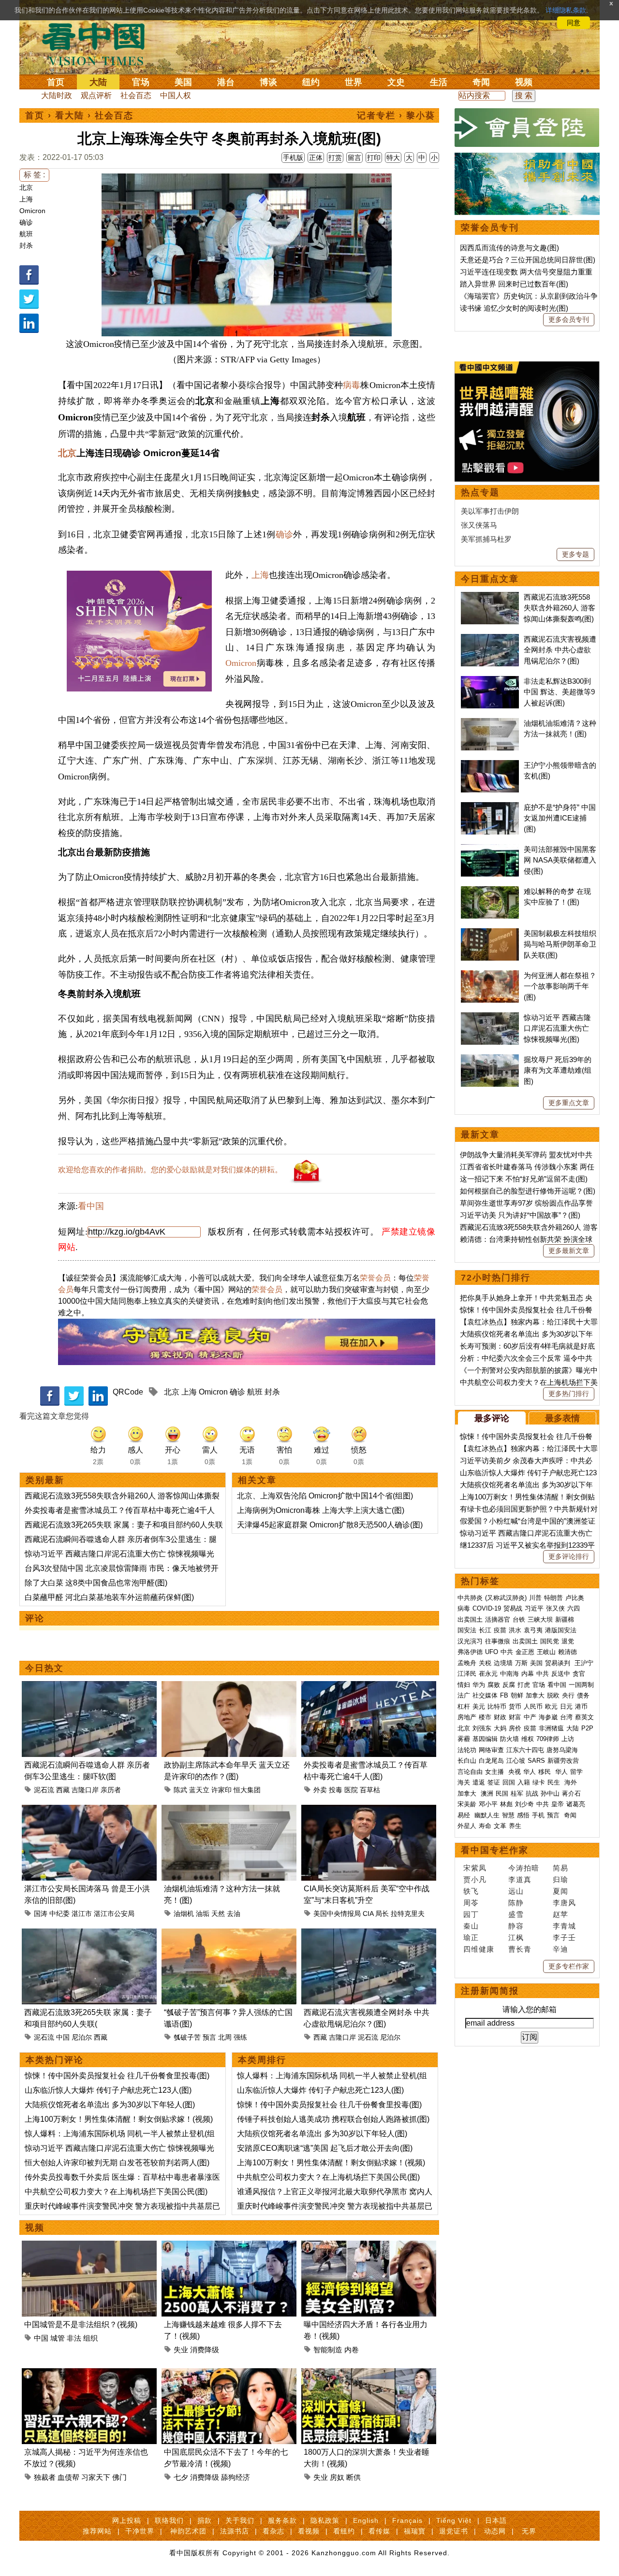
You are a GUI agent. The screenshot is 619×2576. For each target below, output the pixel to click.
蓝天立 (199, 1790)
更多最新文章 (569, 1251)
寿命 (485, 1826)
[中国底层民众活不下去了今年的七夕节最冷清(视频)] (229, 2374)
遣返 (479, 1782)
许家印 (221, 1790)
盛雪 (516, 1914)
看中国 (99, 43)
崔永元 (488, 1674)
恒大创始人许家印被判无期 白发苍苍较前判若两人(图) (117, 2163)
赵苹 (560, 1914)
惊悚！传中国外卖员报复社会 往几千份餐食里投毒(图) (117, 2076)
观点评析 (96, 95)
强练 (240, 2037)
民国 (502, 1793)
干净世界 (140, 2531)
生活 (439, 82)
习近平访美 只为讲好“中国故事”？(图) (520, 1215)
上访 (568, 1739)
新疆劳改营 (563, 1761)
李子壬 (564, 1937)
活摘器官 (498, 1619)
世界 (354, 82)
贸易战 (513, 1608)
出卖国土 (470, 1619)
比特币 (497, 1706)
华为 (479, 1685)
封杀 (26, 245)
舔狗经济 (236, 2477)
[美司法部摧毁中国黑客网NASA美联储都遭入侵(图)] (490, 849)
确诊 (26, 222)
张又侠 (555, 1608)
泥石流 (44, 1790)
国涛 (41, 1914)
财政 (500, 1717)
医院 (351, 1790)
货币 (515, 1706)
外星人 (467, 1826)
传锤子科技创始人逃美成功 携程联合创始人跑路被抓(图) (333, 2119)
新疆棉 (565, 1619)
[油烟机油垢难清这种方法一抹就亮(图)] (229, 1810)
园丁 (471, 1914)
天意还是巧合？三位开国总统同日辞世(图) (528, 260)
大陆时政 (57, 95)
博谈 (268, 82)
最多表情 (562, 1418)
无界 (529, 2531)
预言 (209, 2037)
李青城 (564, 1926)
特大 (393, 158)
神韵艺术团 (188, 2531)
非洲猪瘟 (551, 1728)
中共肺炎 (470, 1598)
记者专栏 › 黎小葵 (396, 115)
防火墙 (509, 1739)
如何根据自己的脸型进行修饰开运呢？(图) (528, 1191)
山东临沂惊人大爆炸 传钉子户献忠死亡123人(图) (108, 2090)
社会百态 (136, 95)
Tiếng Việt (454, 2520)
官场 (141, 82)
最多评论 (492, 1418)
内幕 (528, 1674)
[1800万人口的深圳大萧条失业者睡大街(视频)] (369, 2374)
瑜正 (471, 1937)
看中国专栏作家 (495, 1850)
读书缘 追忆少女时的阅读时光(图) (514, 308)
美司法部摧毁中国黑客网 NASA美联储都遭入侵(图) (560, 860)
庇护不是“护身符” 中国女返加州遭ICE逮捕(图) (560, 818)
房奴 (337, 2477)
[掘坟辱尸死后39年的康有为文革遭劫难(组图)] (490, 1059)
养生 (515, 1826)
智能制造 (328, 2350)
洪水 (515, 1630)
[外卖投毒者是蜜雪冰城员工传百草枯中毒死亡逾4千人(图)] (369, 1687)
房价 (515, 1728)
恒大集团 (247, 1790)
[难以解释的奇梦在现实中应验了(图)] (490, 891)
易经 (465, 1815)
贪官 (579, 1674)
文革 (500, 1826)
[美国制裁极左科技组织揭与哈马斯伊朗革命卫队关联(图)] (490, 933)
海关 (464, 1782)
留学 (576, 1772)
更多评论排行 (569, 1556)
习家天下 (96, 2477)
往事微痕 (498, 1641)
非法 (74, 2338)
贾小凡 (475, 1879)
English (366, 2520)
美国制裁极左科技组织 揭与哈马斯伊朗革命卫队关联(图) (560, 944)
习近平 (534, 1608)
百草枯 (370, 1790)
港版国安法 (561, 1630)
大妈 (500, 1728)
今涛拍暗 (524, 1868)
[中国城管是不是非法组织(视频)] (89, 2246)
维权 (528, 1739)
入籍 (524, 1782)
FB (504, 1695)
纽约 (311, 82)
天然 (218, 1914)
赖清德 (567, 1652)
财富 (515, 1717)
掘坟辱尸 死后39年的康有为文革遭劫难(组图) (558, 1070)
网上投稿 (127, 2520)
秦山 (471, 1926)
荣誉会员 (375, 1278)
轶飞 (471, 1891)
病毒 (352, 385)
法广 (464, 1695)
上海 (26, 199)
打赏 (335, 158)
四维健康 (479, 1949)
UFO (492, 1652)
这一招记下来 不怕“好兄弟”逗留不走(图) (524, 1179)
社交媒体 (485, 1695)
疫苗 (500, 1630)
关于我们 (240, 2520)
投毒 (336, 1790)
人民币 (533, 1706)
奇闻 (481, 82)
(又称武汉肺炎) (506, 1598)
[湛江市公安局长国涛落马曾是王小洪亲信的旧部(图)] (89, 1810)
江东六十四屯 (525, 1750)
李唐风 (564, 1903)
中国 (63, 2037)
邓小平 (488, 1804)
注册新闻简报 (490, 1991)
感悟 (523, 1815)
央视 (515, 1772)
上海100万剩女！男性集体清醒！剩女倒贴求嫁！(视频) (119, 2119)
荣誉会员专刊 (490, 228)
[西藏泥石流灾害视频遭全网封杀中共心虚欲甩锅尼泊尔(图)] (369, 1934)
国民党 (550, 1641)
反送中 (561, 1674)
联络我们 (169, 2520)
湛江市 (82, 1914)
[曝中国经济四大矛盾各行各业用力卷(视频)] (369, 2246)
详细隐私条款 (566, 10)
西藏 (63, 1790)
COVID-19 (487, 1608)
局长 (382, 1914)
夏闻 (560, 1891)
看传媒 (379, 2531)
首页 (56, 82)
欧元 (551, 1706)
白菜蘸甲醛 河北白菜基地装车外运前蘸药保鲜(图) (109, 1597)
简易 (560, 1868)
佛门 (119, 2477)
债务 (583, 1695)
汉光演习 (470, 1641)
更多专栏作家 (569, 1966)
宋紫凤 (475, 1868)
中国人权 (176, 95)
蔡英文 (584, 1717)
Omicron (32, 211)
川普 (535, 1598)
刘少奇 (524, 1804)
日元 (566, 1706)
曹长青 (520, 1949)
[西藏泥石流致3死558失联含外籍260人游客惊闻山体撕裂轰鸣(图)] (490, 597)
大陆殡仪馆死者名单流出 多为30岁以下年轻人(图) (110, 2105)
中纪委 (59, 1914)
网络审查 (491, 1750)
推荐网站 (97, 2531)
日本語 (496, 2520)
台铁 (519, 1619)
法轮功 (467, 1750)
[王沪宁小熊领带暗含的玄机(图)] (490, 765)
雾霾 (464, 1739)
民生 (555, 1782)
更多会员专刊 (569, 319)
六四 (574, 1608)
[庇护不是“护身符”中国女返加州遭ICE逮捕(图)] (490, 807)
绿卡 (539, 1782)
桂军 (517, 1793)
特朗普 (553, 1598)
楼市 (485, 1717)
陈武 (180, 1790)
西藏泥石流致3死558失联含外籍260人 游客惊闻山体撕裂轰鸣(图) (560, 608)
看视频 (309, 2531)
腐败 (494, 1685)
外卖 (320, 1790)
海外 (572, 1782)
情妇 (464, 1685)
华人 (530, 1772)
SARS (536, 1761)
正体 (316, 158)
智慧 (508, 1815)
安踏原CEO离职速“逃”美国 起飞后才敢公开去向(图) (325, 2148)
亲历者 (111, 1790)
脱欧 (553, 1695)
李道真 (520, 1879)
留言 (354, 158)
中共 (507, 1652)
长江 (485, 1630)
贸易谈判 (559, 1663)
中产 (530, 1717)
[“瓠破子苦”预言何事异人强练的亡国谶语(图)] (229, 1934)
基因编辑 (485, 1739)
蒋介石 (572, 1793)
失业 (181, 2350)
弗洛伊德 (470, 1652)
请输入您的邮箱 (530, 2009)
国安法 (467, 1630)
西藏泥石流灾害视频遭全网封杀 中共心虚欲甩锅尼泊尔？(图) (560, 650)
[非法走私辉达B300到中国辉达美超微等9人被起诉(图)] (490, 681)
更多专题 (575, 554)
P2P (587, 1728)
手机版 (293, 158)
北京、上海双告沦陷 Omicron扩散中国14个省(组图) (325, 1496)
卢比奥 (575, 1598)
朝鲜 (517, 1695)
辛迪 (560, 1949)
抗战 (532, 1793)
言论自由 (470, 1772)
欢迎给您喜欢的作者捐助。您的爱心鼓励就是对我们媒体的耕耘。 (170, 1170)
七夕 (181, 2477)
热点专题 (480, 492)
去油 (234, 1914)
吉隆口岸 (85, 1790)
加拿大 (535, 1695)
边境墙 (503, 1663)
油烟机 (184, 1914)
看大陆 (70, 115)
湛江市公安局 (114, 1914)
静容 (516, 1926)
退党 (568, 1641)
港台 (226, 82)
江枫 (516, 1937)
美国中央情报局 (337, 1914)
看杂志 (273, 2531)
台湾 (566, 1717)
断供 (354, 2477)
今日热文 (44, 1668)
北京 (26, 187)
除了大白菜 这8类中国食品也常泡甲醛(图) (96, 1583)
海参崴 (548, 1717)
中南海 (509, 1674)
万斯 (521, 1663)
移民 (545, 1772)
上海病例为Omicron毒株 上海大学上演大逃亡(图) (321, 1510)
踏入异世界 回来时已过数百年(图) (514, 284)
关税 (485, 1663)
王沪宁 (584, 1663)
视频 (524, 82)
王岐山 (546, 1652)
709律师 (548, 1739)
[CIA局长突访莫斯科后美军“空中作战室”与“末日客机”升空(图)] (369, 1810)
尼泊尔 (82, 2037)
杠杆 (464, 1706)
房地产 (467, 1717)
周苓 (471, 1903)
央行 (568, 1695)
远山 (516, 1891)
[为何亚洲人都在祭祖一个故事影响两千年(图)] (490, 975)
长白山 (467, 1761)
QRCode (128, 1392)
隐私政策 (325, 2520)
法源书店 (235, 2531)
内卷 (352, 2350)
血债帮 (68, 2477)
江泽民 (467, 1674)
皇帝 (558, 1804)
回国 (509, 1782)
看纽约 (344, 2531)
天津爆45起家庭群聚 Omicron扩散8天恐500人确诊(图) (330, 1525)
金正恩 (525, 1652)
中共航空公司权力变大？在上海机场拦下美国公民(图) (116, 2192)
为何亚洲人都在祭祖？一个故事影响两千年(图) (560, 986)
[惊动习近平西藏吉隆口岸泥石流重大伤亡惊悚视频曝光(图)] (490, 1017)
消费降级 (205, 2350)
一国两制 (581, 1685)
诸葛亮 (576, 1804)
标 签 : (34, 175)
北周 (225, 2037)
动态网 (495, 2531)
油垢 (203, 1914)
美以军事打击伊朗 (490, 511)
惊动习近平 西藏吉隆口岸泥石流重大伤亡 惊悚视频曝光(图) (557, 1028)
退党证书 (454, 2531)
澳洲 (487, 1793)
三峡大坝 (540, 1619)
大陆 (98, 82)
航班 (26, 234)
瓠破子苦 (187, 2037)
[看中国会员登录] (527, 128)
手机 (538, 1815)
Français (407, 2520)
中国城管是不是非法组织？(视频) (81, 2324)
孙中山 (550, 1793)
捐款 (205, 2520)
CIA (368, 1914)
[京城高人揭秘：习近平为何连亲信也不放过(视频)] (89, 2374)
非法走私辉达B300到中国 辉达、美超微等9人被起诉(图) (559, 692)
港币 (581, 1706)
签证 (494, 1782)
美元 (479, 1706)
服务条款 (282, 2520)
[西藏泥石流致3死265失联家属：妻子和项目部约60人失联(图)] (89, 1934)
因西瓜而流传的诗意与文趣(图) (509, 248)
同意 (574, 23)
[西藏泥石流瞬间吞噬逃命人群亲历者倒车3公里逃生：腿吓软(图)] (89, 1687)
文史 (396, 82)
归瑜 (560, 1879)
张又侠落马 (479, 525)
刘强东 (482, 1728)
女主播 (495, 1772)
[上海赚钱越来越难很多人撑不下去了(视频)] (229, 2246)
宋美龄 (467, 1804)
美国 (183, 82)
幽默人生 (487, 1815)
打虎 (524, 1685)
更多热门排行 (569, 1394)
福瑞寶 (415, 2531)
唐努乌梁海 (562, 1750)
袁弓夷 (533, 1630)
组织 (90, 2338)
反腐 (509, 1685)
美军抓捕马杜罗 (486, 539)
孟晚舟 (467, 1663)
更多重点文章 (569, 1103)
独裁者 (45, 2477)
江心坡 (516, 1761)
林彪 (506, 1804)
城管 (58, 2338)
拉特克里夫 (408, 1914)
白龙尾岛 (491, 1761)
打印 (374, 158)
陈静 (516, 1903)
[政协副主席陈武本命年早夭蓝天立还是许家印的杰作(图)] (229, 1687)
